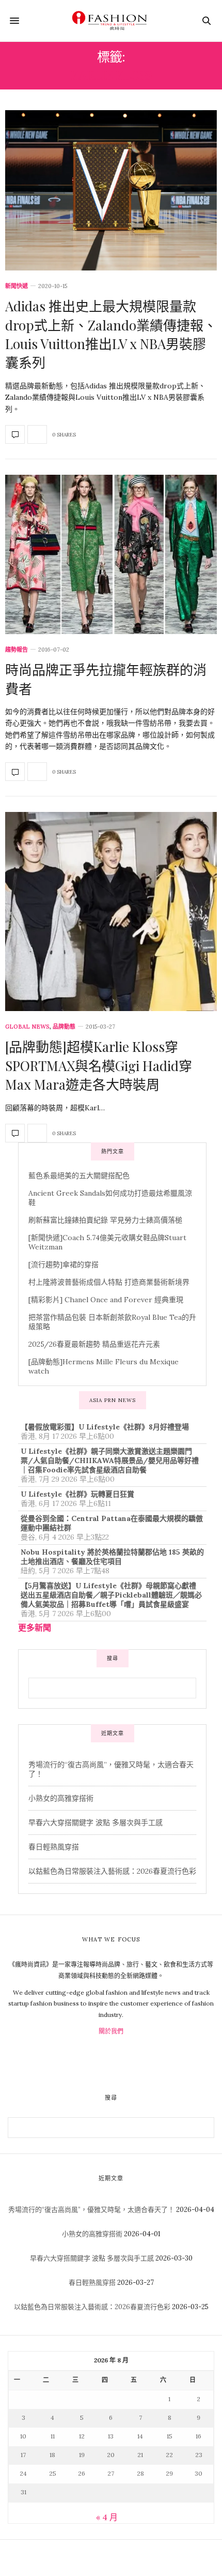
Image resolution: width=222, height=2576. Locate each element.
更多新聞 (35, 1628)
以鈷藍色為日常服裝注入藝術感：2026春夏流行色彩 (112, 1871)
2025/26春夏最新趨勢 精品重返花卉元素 (94, 1344)
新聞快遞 (17, 286)
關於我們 (111, 2031)
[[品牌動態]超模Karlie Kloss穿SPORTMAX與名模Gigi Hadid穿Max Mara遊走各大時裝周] (111, 912)
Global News (27, 1027)
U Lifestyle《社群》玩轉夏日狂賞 (77, 1494)
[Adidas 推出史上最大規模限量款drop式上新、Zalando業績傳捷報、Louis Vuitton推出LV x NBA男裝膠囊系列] (111, 190)
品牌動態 (64, 1027)
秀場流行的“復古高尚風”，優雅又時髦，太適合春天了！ (91, 2210)
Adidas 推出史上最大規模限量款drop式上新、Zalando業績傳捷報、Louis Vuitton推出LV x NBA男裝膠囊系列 (111, 334)
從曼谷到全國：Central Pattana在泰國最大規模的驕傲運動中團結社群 (112, 1523)
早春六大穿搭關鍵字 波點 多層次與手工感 (96, 1822)
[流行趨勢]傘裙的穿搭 (64, 1264)
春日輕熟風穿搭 (54, 1847)
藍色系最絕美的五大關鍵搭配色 (79, 1176)
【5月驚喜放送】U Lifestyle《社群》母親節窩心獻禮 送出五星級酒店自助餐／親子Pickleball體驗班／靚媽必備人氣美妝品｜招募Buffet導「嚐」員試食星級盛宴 (111, 1595)
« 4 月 (107, 2517)
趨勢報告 (17, 650)
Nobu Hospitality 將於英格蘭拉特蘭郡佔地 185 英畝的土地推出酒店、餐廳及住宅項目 (112, 1557)
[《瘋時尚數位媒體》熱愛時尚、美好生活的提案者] (111, 21)
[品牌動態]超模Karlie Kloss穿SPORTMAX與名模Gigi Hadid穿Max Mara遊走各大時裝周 (99, 1065)
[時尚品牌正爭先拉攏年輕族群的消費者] (111, 554)
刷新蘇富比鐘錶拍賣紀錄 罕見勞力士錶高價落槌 (105, 1220)
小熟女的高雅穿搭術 (61, 1798)
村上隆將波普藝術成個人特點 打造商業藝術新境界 (109, 1282)
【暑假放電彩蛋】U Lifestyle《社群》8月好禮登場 (105, 1427)
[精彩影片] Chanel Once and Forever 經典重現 (106, 1300)
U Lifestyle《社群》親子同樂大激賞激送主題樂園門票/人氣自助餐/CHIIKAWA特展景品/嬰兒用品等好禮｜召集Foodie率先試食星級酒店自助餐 (110, 1460)
